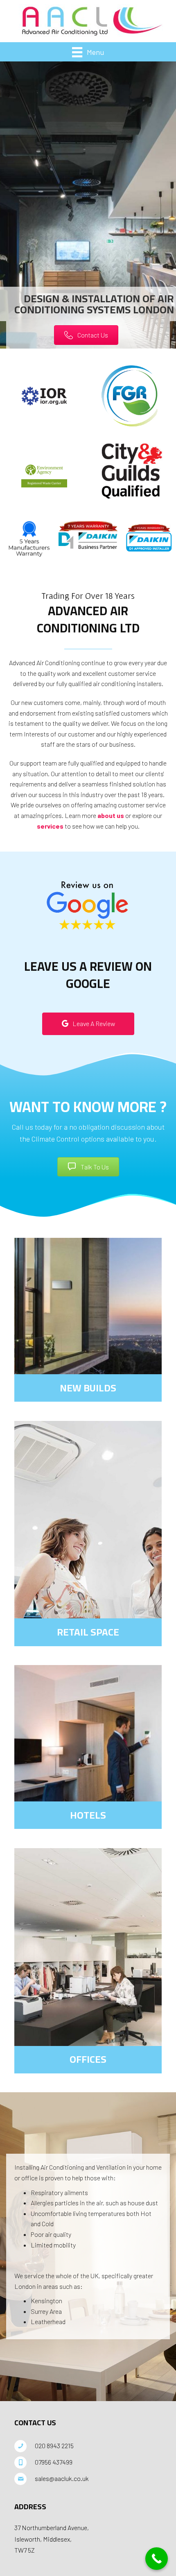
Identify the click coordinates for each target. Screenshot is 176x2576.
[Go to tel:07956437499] (88, 2463)
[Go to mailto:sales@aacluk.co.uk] (88, 2479)
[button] (86, 335)
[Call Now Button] (157, 2559)
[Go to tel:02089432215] (88, 2446)
